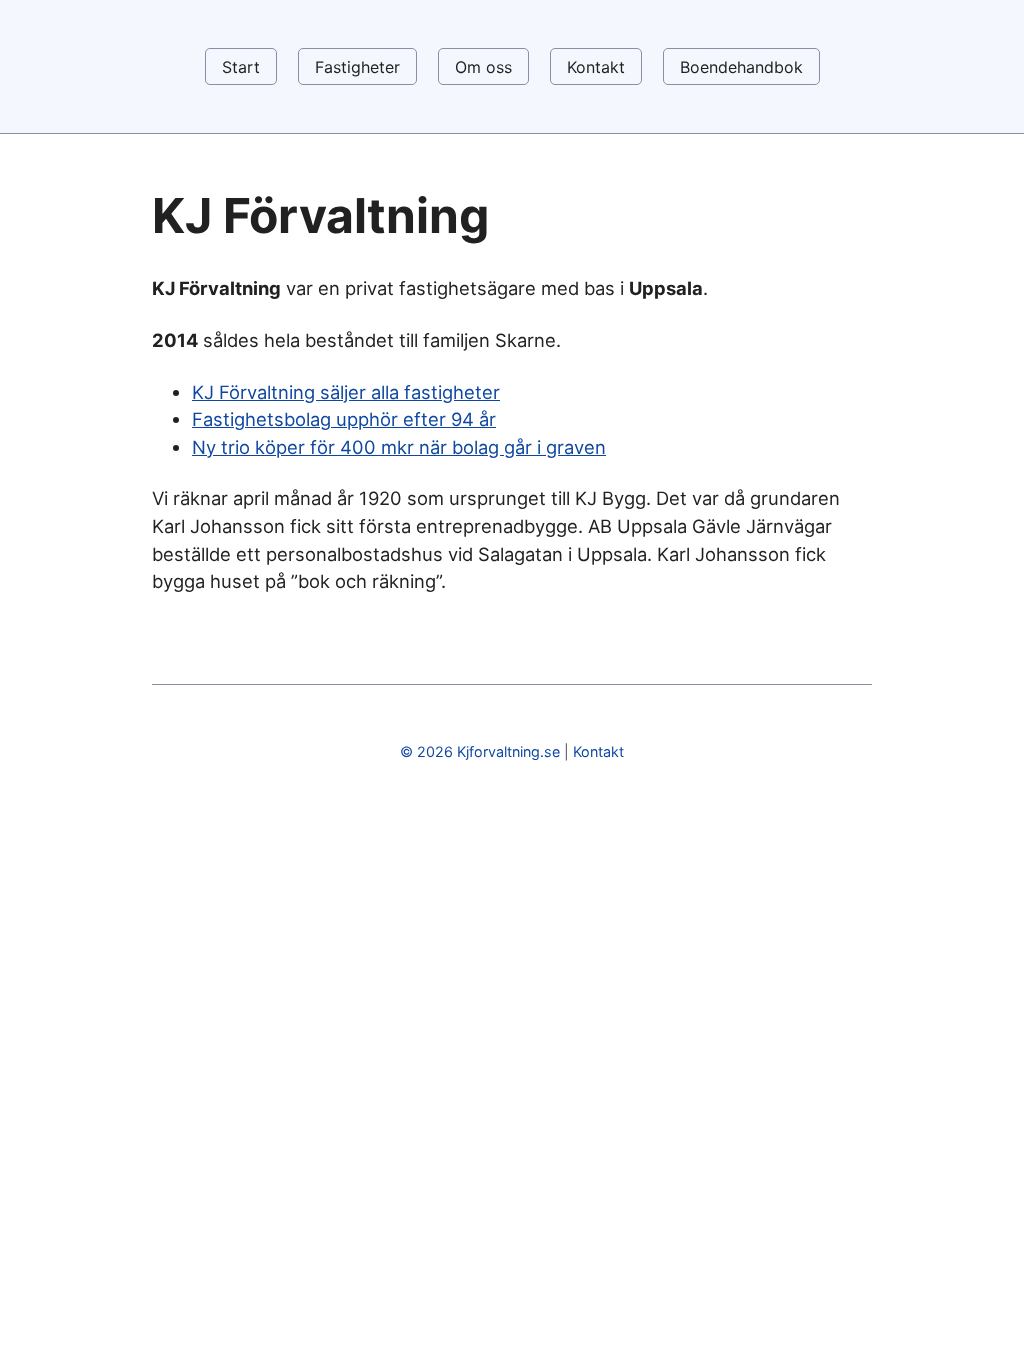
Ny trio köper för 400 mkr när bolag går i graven (399, 447)
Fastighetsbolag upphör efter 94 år (344, 419)
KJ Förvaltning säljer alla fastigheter (346, 392)
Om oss (483, 67)
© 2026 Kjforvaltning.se (480, 751)
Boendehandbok (741, 67)
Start (241, 67)
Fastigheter (357, 67)
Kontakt (596, 67)
